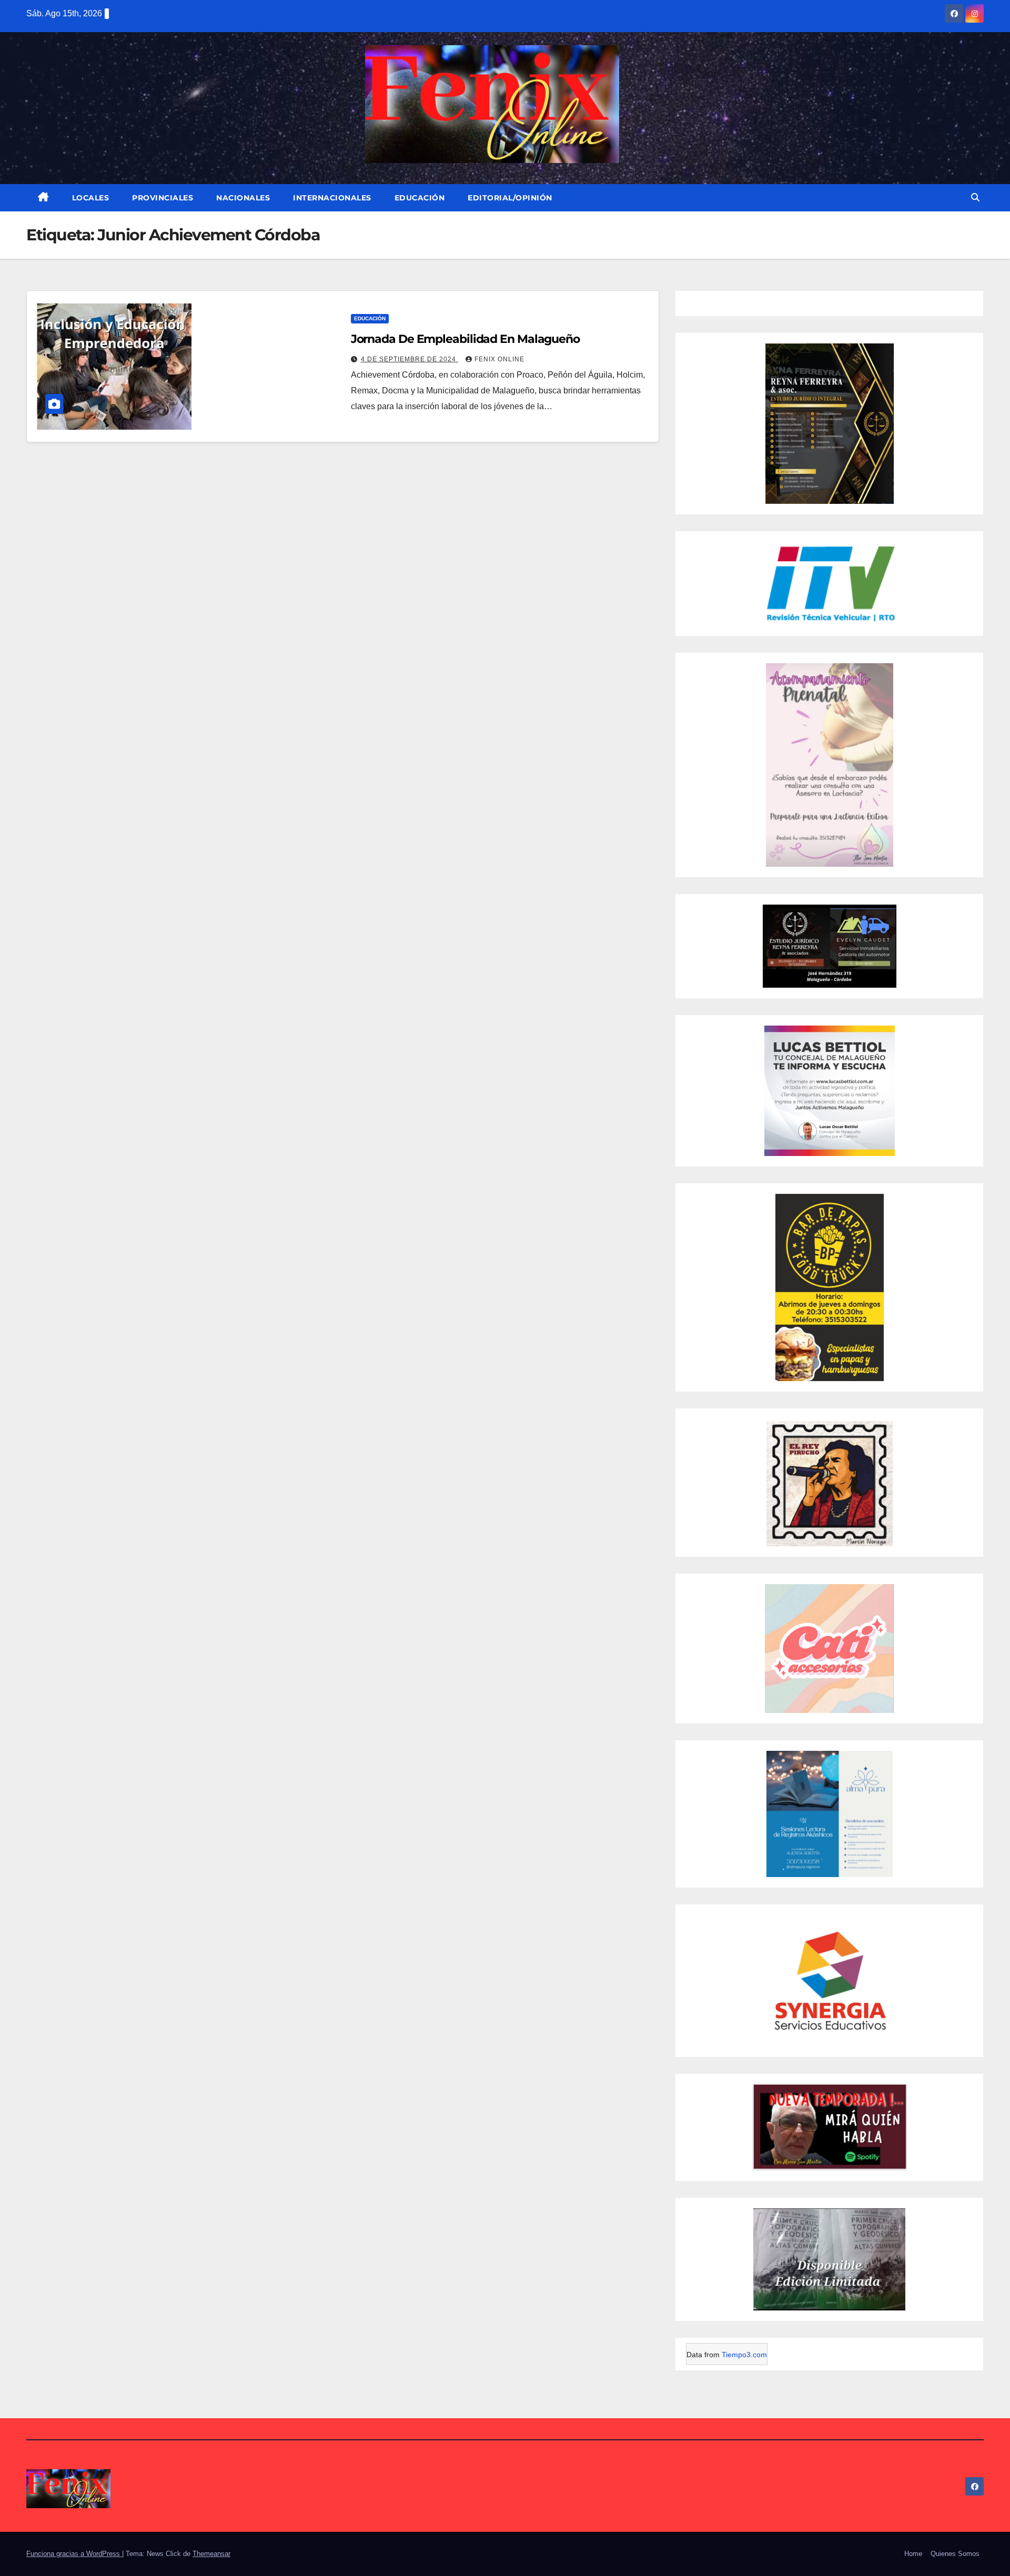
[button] (975, 197)
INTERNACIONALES (332, 198)
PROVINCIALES (163, 198)
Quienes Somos (955, 2554)
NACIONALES (243, 198)
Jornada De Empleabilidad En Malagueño (465, 339)
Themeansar (211, 2554)
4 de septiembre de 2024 (410, 359)
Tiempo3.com (744, 2355)
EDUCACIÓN (420, 198)
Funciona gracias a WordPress (74, 2554)
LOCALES (91, 198)
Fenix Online (499, 359)
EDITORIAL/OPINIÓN (510, 198)
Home (913, 2554)
